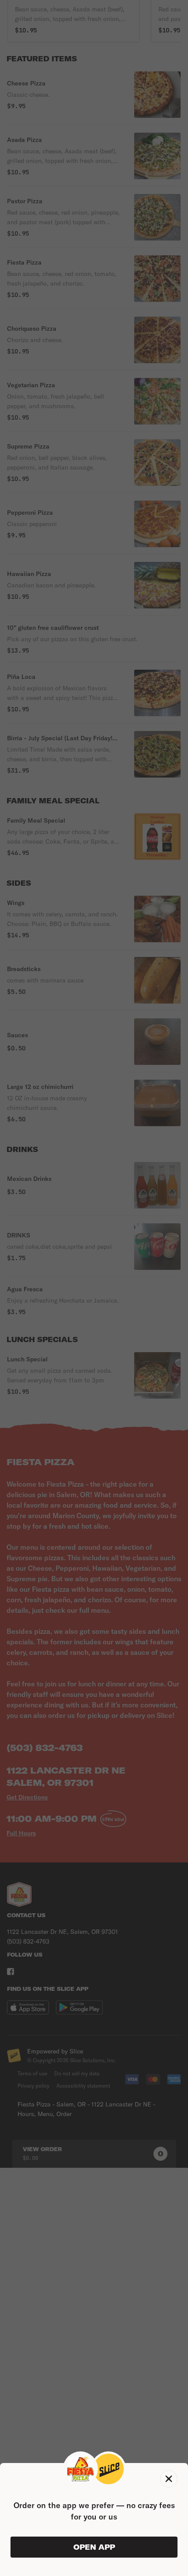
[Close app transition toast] (169, 2479)
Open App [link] (94, 2547)
